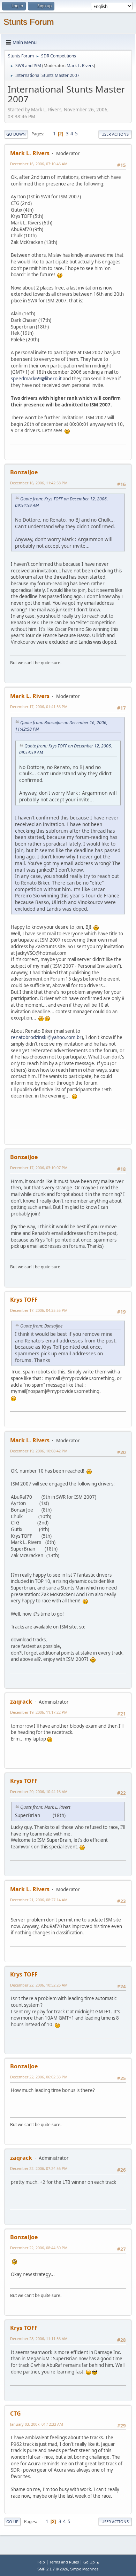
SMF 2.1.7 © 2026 (53, 2569)
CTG (16, 2413)
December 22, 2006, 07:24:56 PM (39, 2168)
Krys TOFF (24, 1300)
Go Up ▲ (92, 2562)
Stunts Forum (29, 22)
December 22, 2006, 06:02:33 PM (39, 2077)
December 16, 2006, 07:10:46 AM (39, 164)
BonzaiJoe (24, 472)
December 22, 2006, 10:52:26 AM (39, 1985)
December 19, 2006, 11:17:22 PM (39, 1712)
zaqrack (21, 1702)
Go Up (12, 2522)
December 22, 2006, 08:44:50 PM (39, 2248)
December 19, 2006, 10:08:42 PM (39, 1451)
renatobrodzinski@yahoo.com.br (46, 1037)
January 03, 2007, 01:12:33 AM (37, 2424)
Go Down (16, 134)
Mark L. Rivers (80, 66)
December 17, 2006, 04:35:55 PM (39, 1310)
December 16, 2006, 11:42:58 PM (39, 483)
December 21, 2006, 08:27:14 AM (39, 1900)
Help (41, 2562)
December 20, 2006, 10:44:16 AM (39, 1792)
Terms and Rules (64, 2562)
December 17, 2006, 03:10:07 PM (39, 1168)
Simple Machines (84, 2569)
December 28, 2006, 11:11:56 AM (39, 2339)
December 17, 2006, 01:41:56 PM (39, 707)
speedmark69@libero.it (36, 379)
